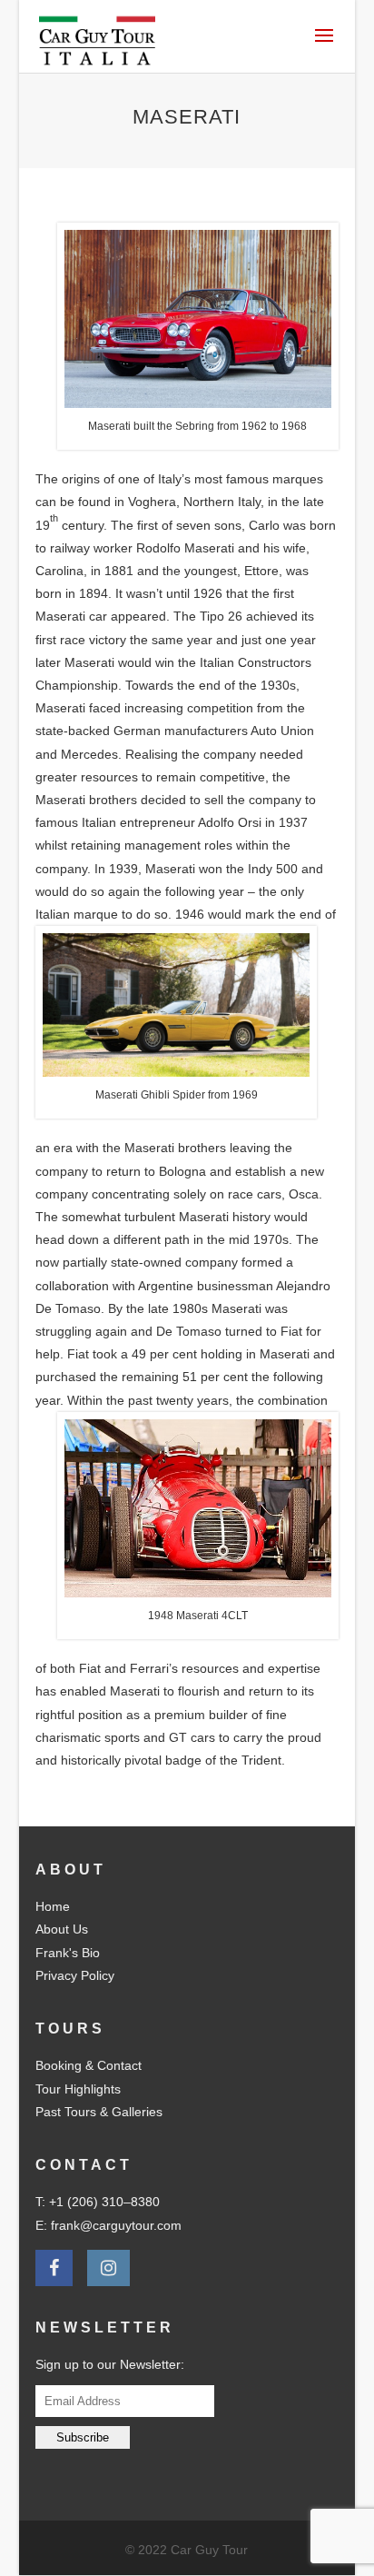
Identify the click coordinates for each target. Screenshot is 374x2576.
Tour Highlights (78, 2089)
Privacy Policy (75, 1975)
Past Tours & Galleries (99, 2112)
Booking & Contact (89, 2065)
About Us (62, 1929)
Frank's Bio (68, 1953)
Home (53, 1906)
